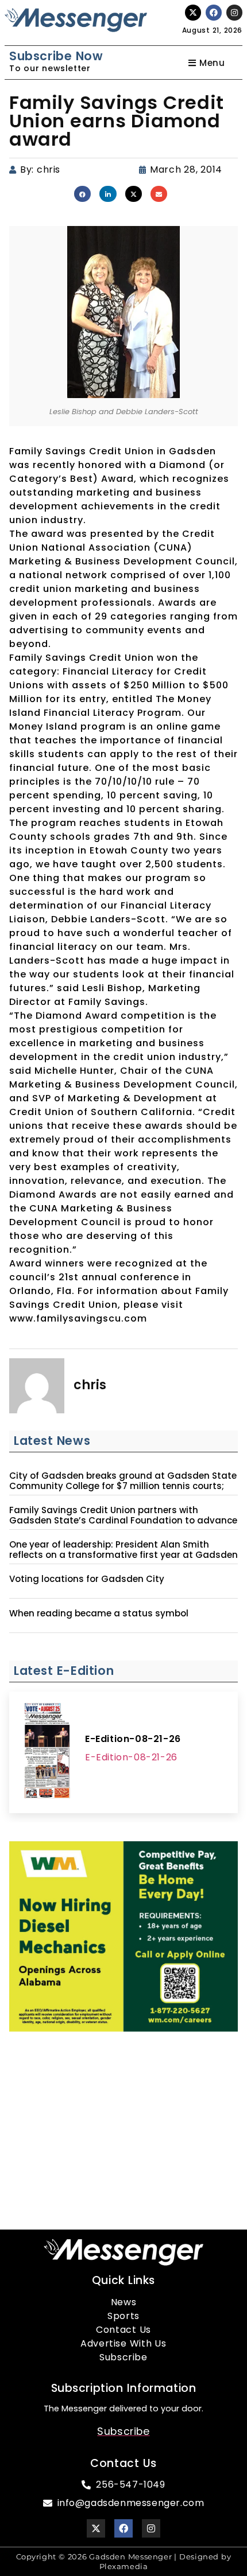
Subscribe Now (56, 56)
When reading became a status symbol (99, 1614)
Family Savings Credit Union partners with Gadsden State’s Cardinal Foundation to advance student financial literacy (123, 1521)
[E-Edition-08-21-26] (47, 1752)
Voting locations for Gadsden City (87, 1579)
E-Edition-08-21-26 (133, 1739)
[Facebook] (214, 13)
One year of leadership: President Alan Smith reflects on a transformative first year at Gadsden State (123, 1555)
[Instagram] (234, 13)
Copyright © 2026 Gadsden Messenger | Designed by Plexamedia (124, 2561)
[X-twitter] (193, 13)
